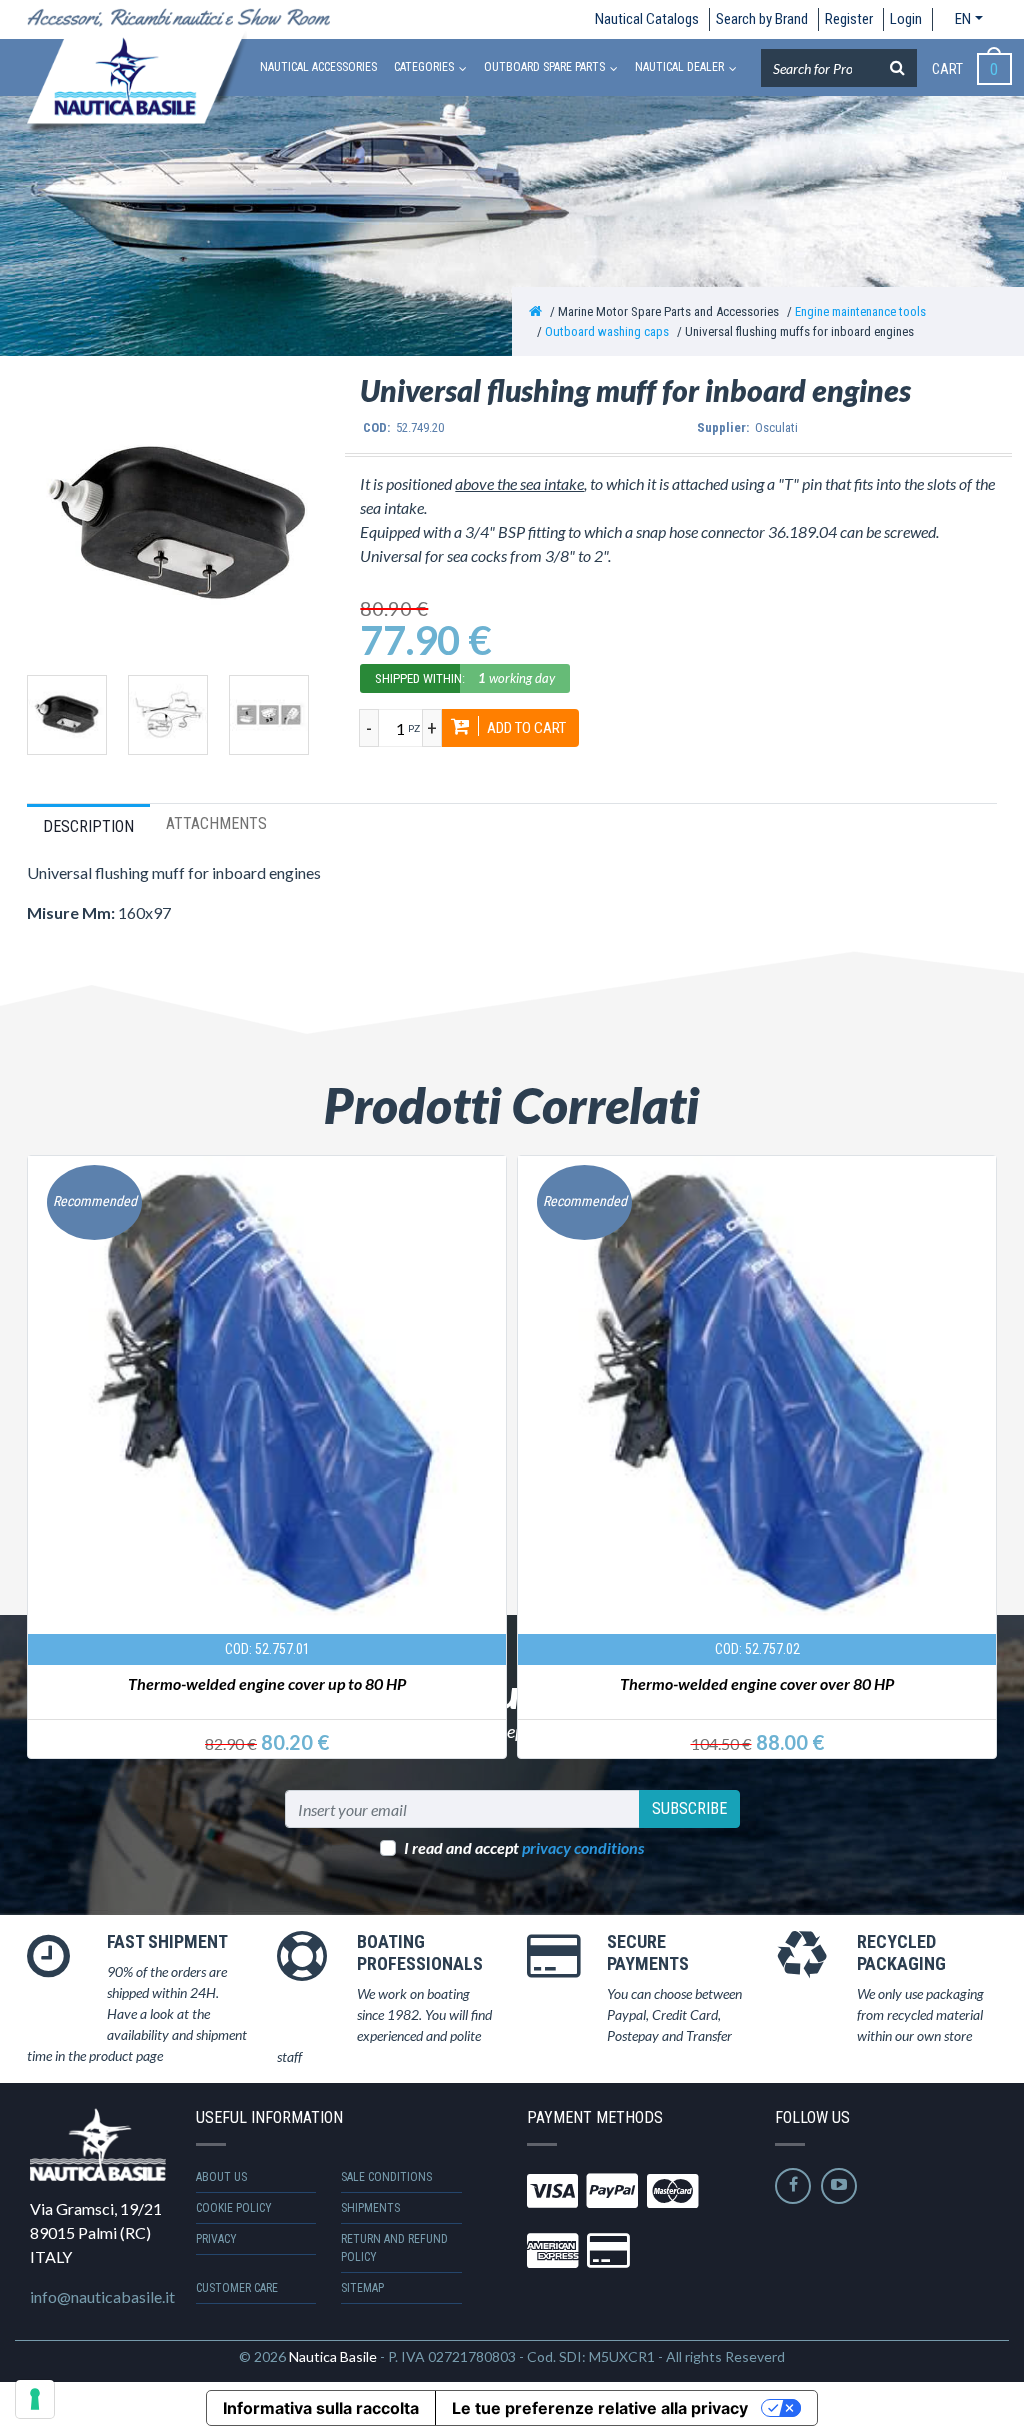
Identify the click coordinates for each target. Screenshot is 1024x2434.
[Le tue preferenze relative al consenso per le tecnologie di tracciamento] (35, 2399)
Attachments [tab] (216, 823)
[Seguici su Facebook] (793, 2186)
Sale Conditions (386, 2177)
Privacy (216, 2239)
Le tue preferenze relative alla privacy (600, 2408)
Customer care (237, 2288)
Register (849, 19)
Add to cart (525, 728)
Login (906, 19)
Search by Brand (762, 19)
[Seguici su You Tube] (839, 2186)
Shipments (370, 2208)
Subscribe (689, 1808)
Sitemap (362, 2288)
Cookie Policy (234, 2208)
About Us (221, 2177)
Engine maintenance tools (860, 311)
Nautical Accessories (318, 67)
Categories (424, 67)
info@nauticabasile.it (102, 2296)
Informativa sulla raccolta (321, 2408)
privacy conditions (583, 1847)
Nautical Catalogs (647, 19)
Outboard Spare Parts (544, 67)
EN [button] (963, 19)
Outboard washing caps (607, 331)
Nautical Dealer (679, 67)
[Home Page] (535, 311)
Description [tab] (88, 826)
